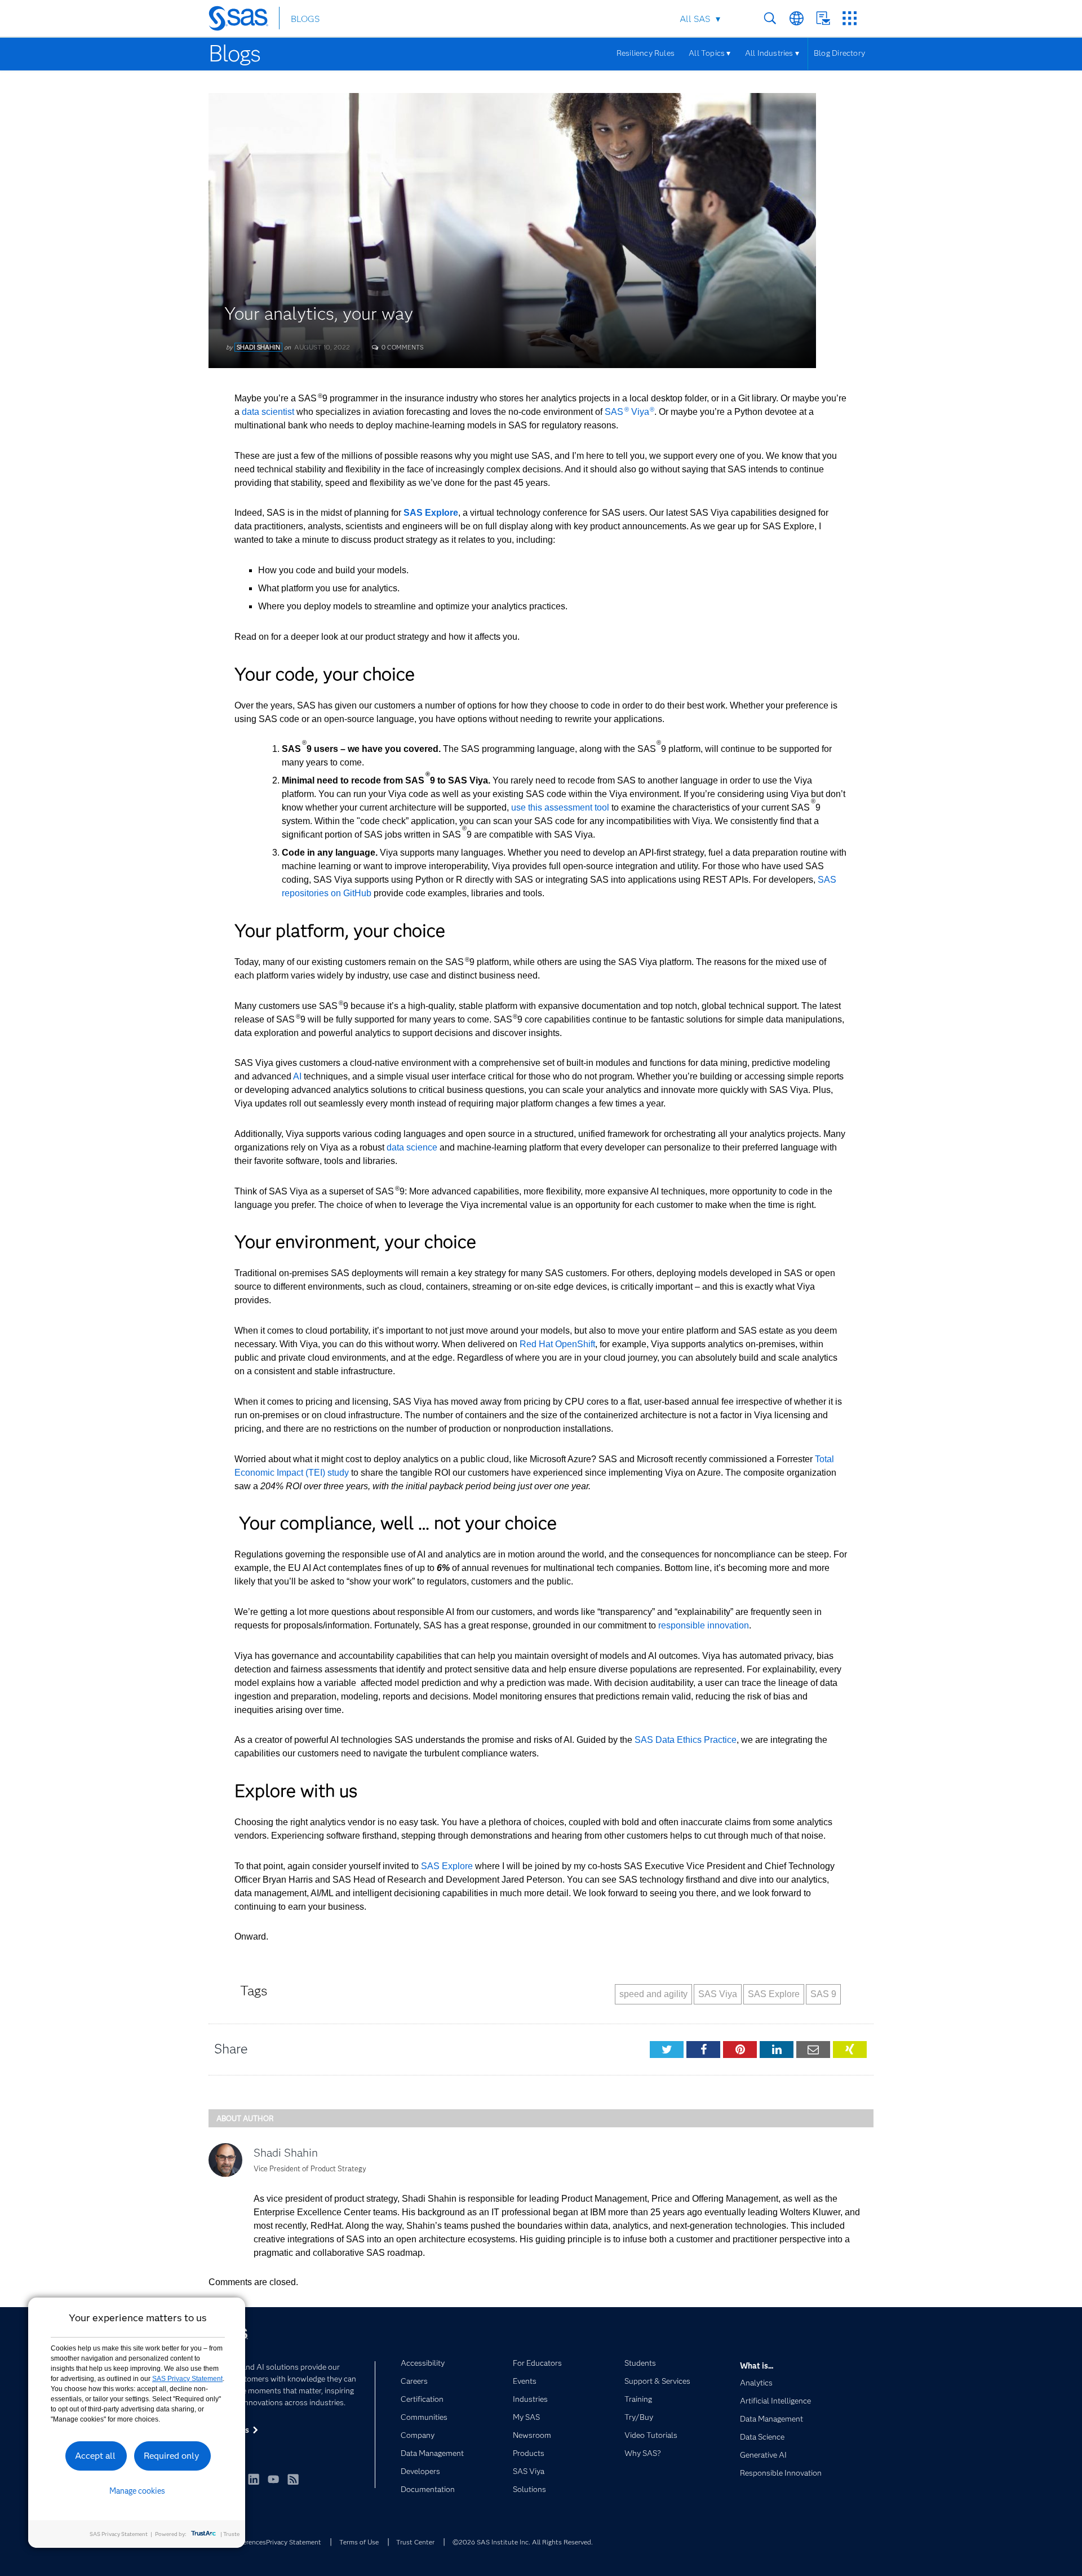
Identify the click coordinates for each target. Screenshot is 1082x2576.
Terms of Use (359, 2542)
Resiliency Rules (646, 53)
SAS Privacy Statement (187, 2379)
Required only (172, 2456)
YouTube (273, 2479)
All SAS (695, 19)
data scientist (268, 412)
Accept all (95, 2456)
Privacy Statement (294, 2542)
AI (297, 1076)
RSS (293, 2479)
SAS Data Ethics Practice (686, 1740)
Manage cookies (137, 2491)
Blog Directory (839, 53)
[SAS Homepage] (244, 20)
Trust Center (415, 2542)
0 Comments (402, 347)
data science (412, 1147)
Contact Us (823, 18)
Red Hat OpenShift (557, 1344)
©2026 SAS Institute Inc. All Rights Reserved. (523, 2542)
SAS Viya (629, 412)
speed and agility (653, 1994)
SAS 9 (823, 1994)
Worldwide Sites (797, 18)
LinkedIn (254, 2479)
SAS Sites (850, 18)
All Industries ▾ (772, 53)
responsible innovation (704, 1625)
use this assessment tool (560, 807)
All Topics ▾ (710, 53)
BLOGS (305, 19)
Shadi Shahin (258, 347)
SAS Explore (448, 1866)
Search (770, 18)
